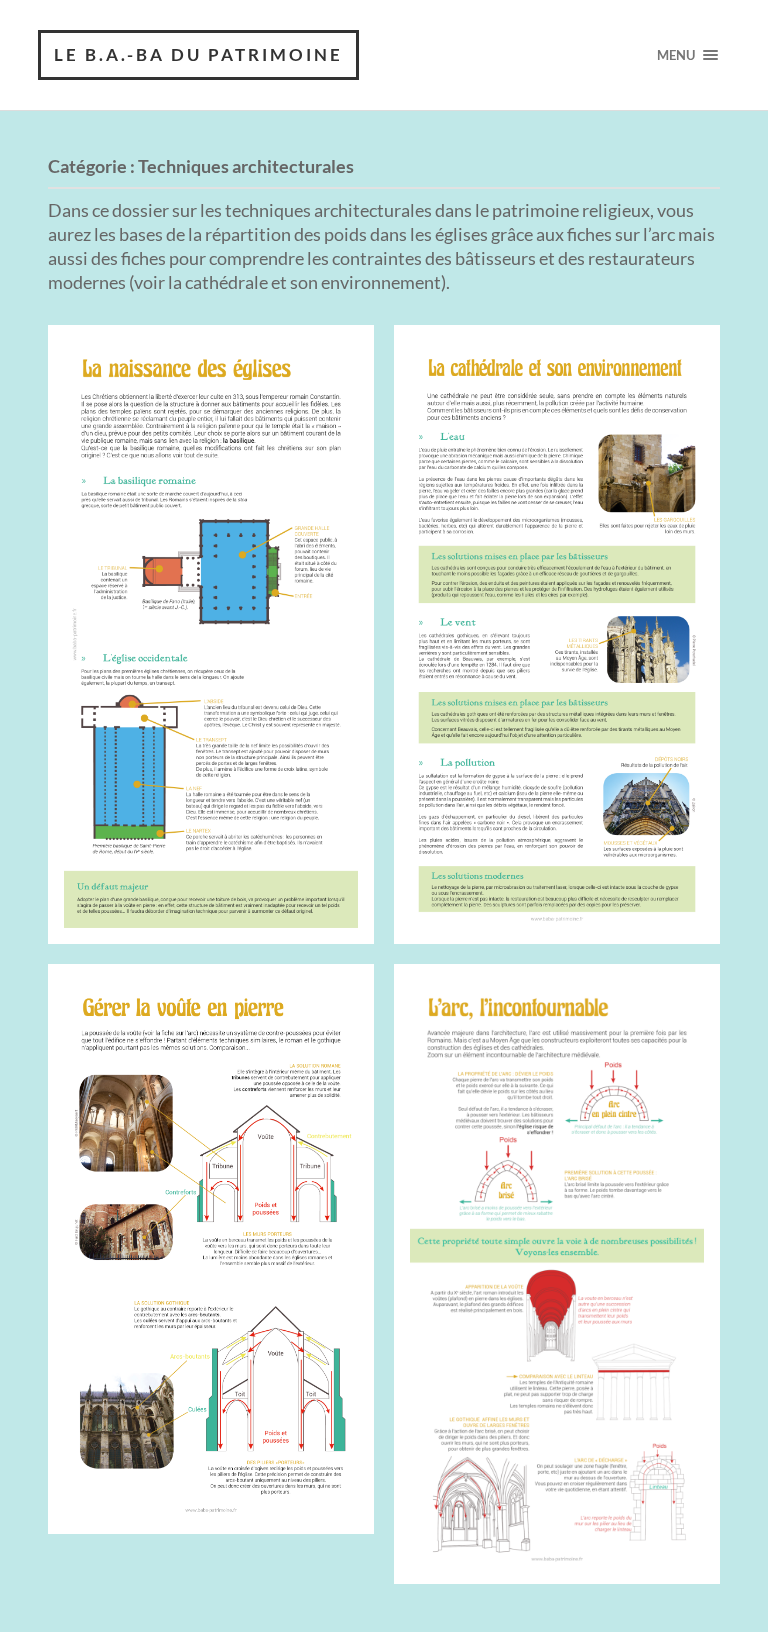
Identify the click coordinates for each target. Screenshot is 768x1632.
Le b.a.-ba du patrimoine (198, 54)
